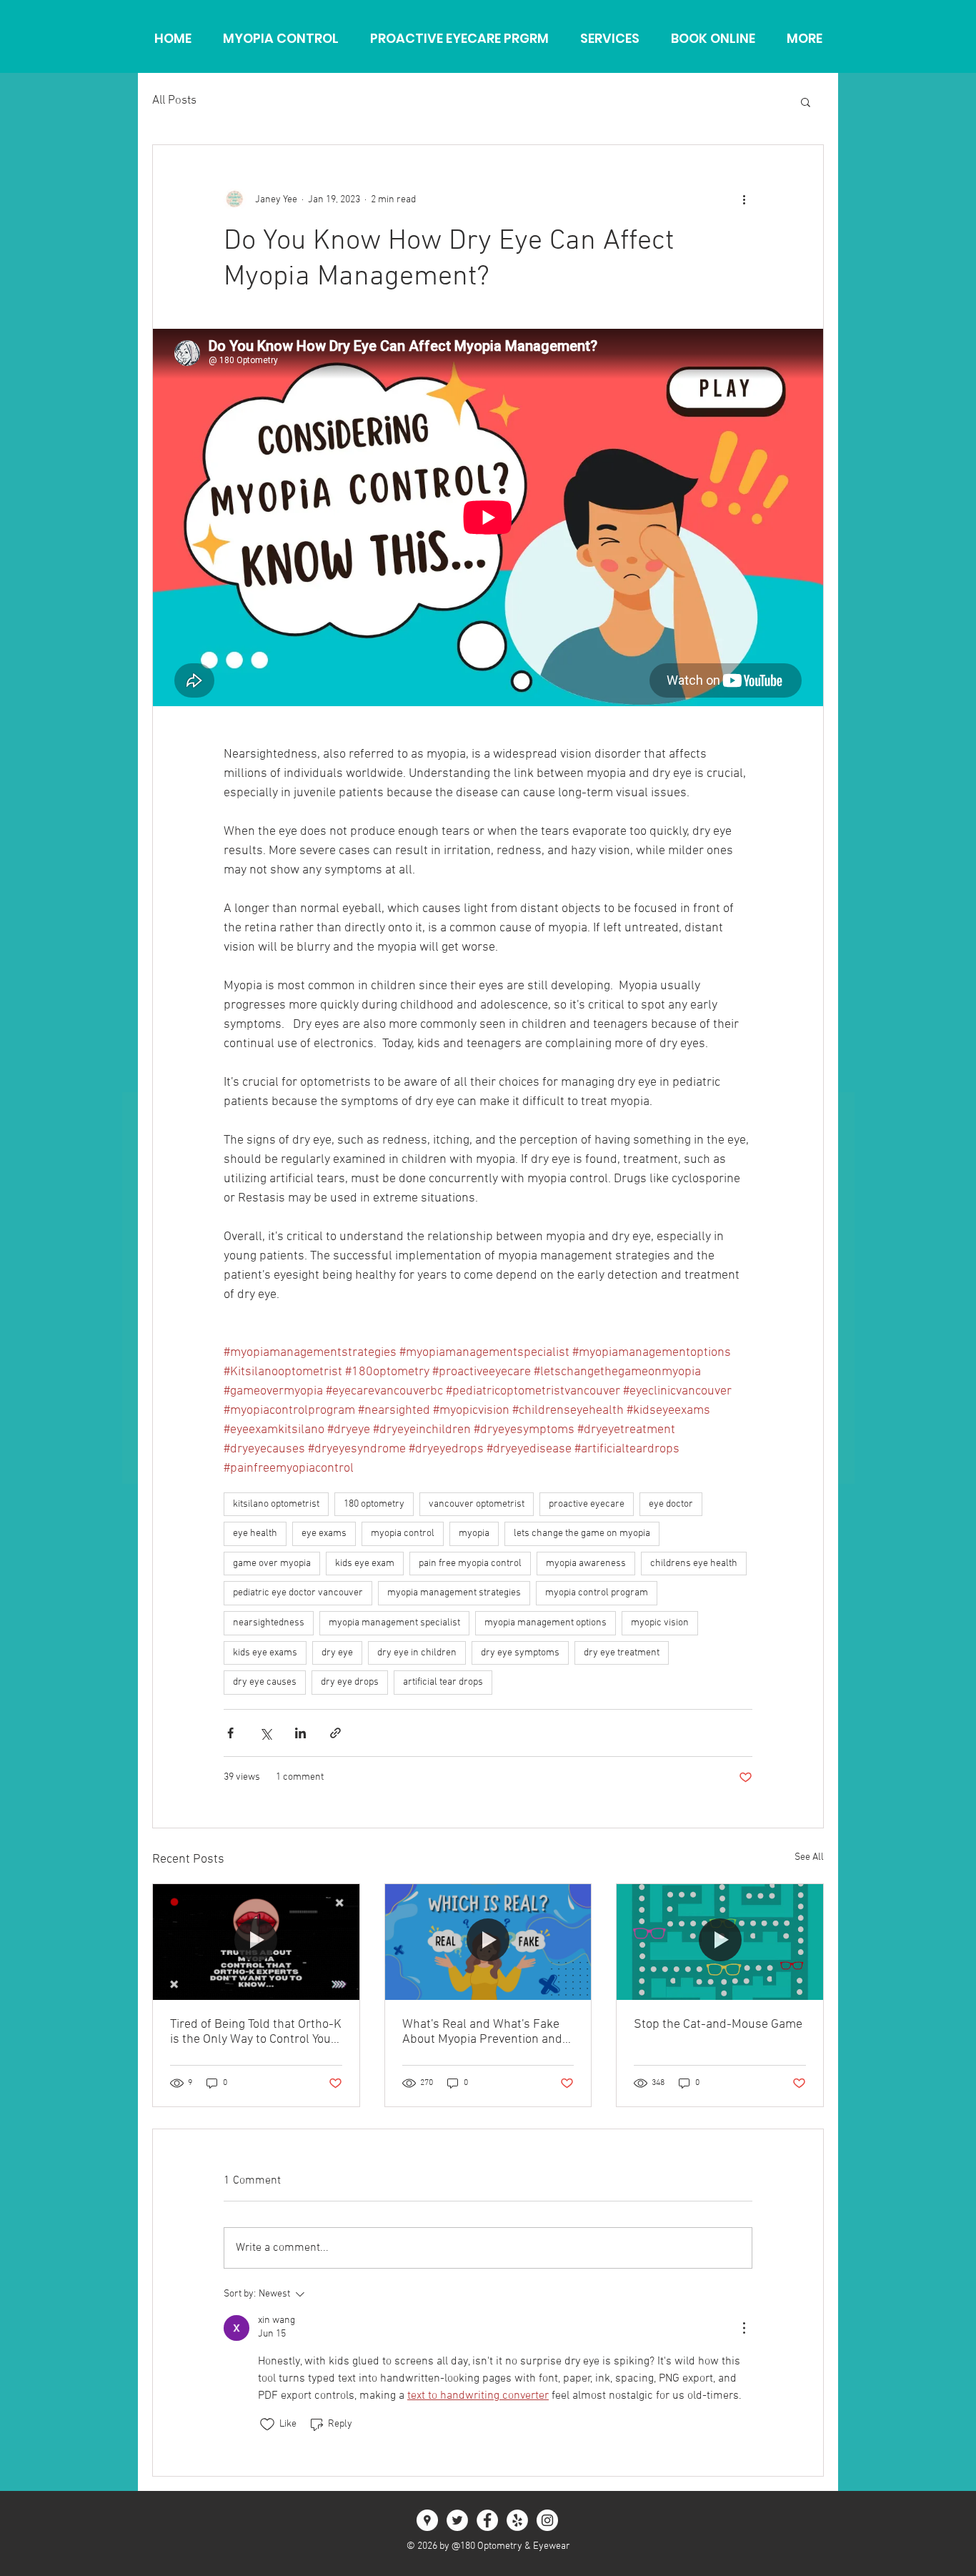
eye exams (324, 1534)
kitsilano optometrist (276, 1504)
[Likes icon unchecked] (267, 2424)
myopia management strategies (454, 1593)
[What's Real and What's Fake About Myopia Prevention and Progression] (488, 1942)
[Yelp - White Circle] (517, 2520)
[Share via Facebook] (230, 1733)
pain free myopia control (470, 1564)
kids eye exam (365, 1564)
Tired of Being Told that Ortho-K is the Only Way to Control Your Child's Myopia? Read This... (256, 2032)
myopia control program (597, 1593)
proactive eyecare (587, 1504)
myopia (474, 1534)
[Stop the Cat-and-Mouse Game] (720, 1942)
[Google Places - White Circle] (427, 2520)
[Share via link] (335, 1733)
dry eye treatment (622, 1653)
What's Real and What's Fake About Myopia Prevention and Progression (482, 2032)
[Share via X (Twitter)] (265, 1733)
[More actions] (744, 199)
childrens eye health (694, 1564)
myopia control (403, 1534)
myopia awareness (586, 1564)
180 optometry (374, 1504)
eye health (255, 1534)
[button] (806, 101)
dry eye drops (350, 1682)
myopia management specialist (394, 1623)
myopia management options (546, 1623)
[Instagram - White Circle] (547, 2520)
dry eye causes (265, 1682)
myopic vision (660, 1623)
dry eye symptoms (520, 1653)
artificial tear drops (443, 1682)
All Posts (174, 101)
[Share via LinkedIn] (300, 1733)
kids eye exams (265, 1653)
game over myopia (272, 1564)
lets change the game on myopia (582, 1534)
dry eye (337, 1653)
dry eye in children (417, 1653)
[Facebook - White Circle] (487, 2520)
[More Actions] (744, 2328)
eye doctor (671, 1504)
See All (809, 1857)
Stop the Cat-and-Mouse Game (718, 2025)
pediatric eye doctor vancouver (298, 1593)
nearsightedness (269, 1623)
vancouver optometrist (477, 1504)
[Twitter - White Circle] (457, 2520)
